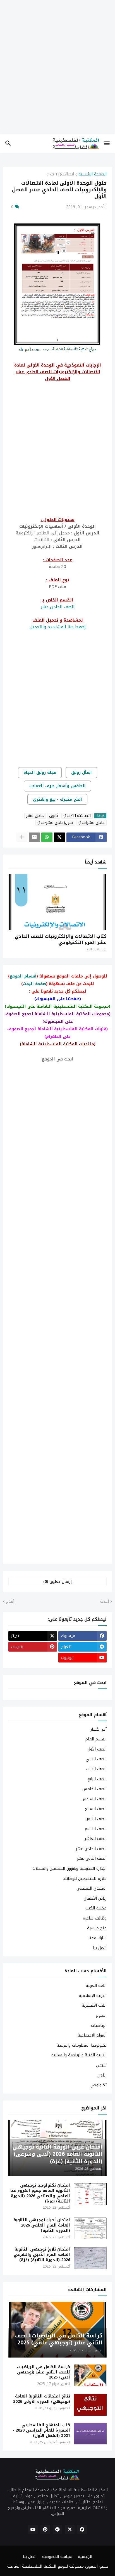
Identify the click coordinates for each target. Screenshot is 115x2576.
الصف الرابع (97, 1779)
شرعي (101, 2065)
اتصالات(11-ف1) (60, 175)
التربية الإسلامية (93, 1996)
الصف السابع (96, 1809)
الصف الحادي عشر (58, 607)
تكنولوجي (99, 2085)
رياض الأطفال (95, 1898)
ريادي (102, 2075)
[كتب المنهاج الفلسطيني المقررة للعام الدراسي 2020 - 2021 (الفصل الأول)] (90, 2434)
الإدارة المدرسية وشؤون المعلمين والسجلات (70, 1869)
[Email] (34, 837)
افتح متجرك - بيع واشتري (57, 799)
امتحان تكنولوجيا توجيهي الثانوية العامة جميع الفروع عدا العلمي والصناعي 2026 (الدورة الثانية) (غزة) (40, 2194)
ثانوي (54, 816)
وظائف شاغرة (95, 1918)
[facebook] (82, 2530)
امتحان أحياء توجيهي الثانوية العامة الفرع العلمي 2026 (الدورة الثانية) (42, 2226)
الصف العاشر (96, 1839)
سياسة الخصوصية (57, 2557)
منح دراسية (97, 1928)
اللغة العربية (96, 1986)
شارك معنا (98, 1938)
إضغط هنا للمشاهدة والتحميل (58, 627)
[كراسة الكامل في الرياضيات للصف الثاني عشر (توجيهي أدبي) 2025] (90, 2375)
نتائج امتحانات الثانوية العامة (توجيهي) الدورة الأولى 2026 (42, 2399)
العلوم (101, 2015)
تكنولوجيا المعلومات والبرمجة (82, 2045)
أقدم (10, 1602)
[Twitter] (59, 837)
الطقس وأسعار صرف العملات (57, 786)
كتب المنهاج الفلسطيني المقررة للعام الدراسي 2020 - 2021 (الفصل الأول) (41, 2431)
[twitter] (70, 2530)
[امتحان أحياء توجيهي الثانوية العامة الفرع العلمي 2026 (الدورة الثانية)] (90, 2228)
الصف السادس (94, 1799)
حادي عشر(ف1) (92, 823)
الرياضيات (99, 2026)
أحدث (105, 1602)
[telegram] (57, 2530)
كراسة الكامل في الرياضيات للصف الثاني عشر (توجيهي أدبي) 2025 (44, 2372)
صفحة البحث (34, 984)
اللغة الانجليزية (94, 2005)
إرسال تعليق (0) (57, 1582)
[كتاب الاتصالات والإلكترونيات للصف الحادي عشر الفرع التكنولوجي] (57, 902)
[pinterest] (45, 2530)
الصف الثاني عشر (92, 1858)
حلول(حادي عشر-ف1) (55, 823)
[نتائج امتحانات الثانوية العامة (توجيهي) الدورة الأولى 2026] (90, 2405)
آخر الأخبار (99, 1730)
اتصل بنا (100, 1948)
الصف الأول (97, 1749)
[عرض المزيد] (22, 837)
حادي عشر (35, 816)
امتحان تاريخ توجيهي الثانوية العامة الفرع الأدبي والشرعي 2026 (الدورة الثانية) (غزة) (42, 2255)
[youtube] (33, 2530)
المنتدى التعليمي (92, 1888)
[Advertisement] (57, 71)
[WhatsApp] (47, 837)
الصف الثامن (96, 1819)
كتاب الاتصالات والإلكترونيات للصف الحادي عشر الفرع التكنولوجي (61, 939)
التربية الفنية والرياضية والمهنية (79, 2055)
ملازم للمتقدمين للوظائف (85, 1879)
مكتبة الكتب (96, 1908)
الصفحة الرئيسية (93, 175)
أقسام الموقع (23, 976)
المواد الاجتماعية (92, 2035)
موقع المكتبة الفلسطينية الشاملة (37, 2566)
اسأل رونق (82, 773)
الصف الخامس (94, 1789)
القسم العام (96, 1739)
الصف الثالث (96, 1769)
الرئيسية (85, 2557)
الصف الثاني (96, 1759)
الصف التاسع (96, 1829)
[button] (107, 144)
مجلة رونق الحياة (40, 773)
